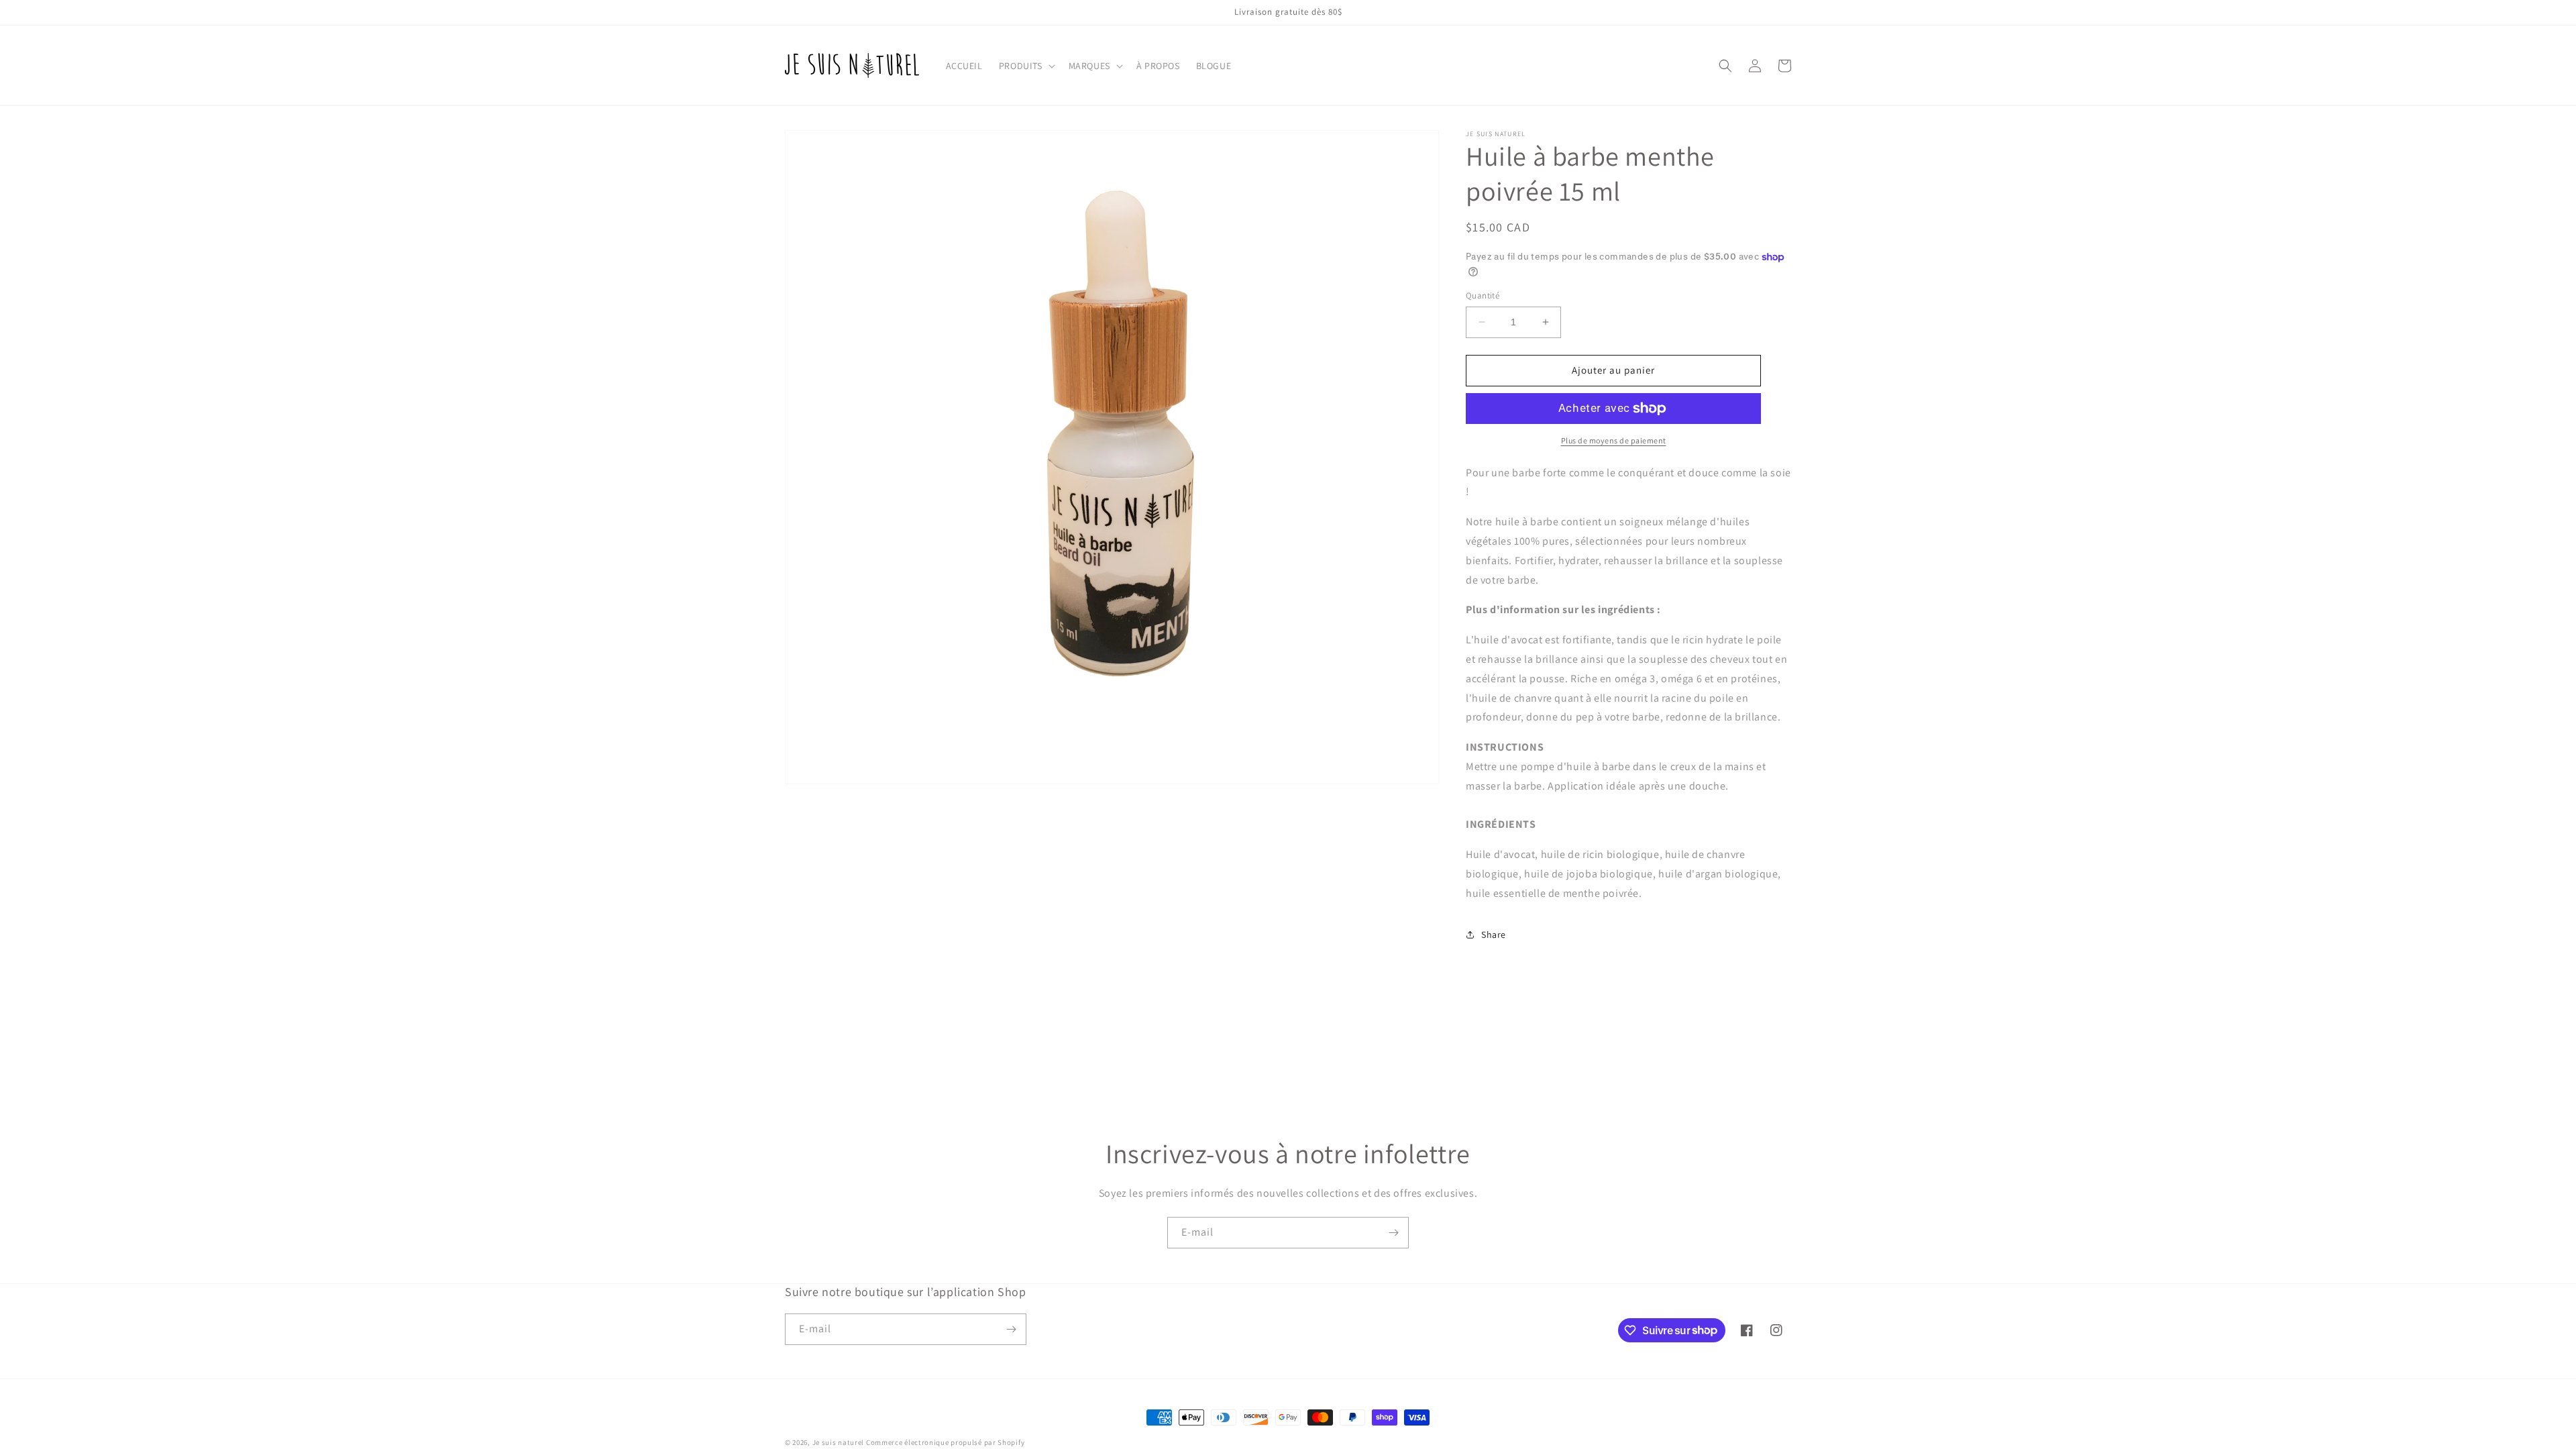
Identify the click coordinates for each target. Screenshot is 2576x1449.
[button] (1026, 66)
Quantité (1483, 296)
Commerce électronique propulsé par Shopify (945, 1442)
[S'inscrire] (1393, 1233)
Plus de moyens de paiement (1614, 440)
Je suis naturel (839, 1442)
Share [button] (1494, 934)
